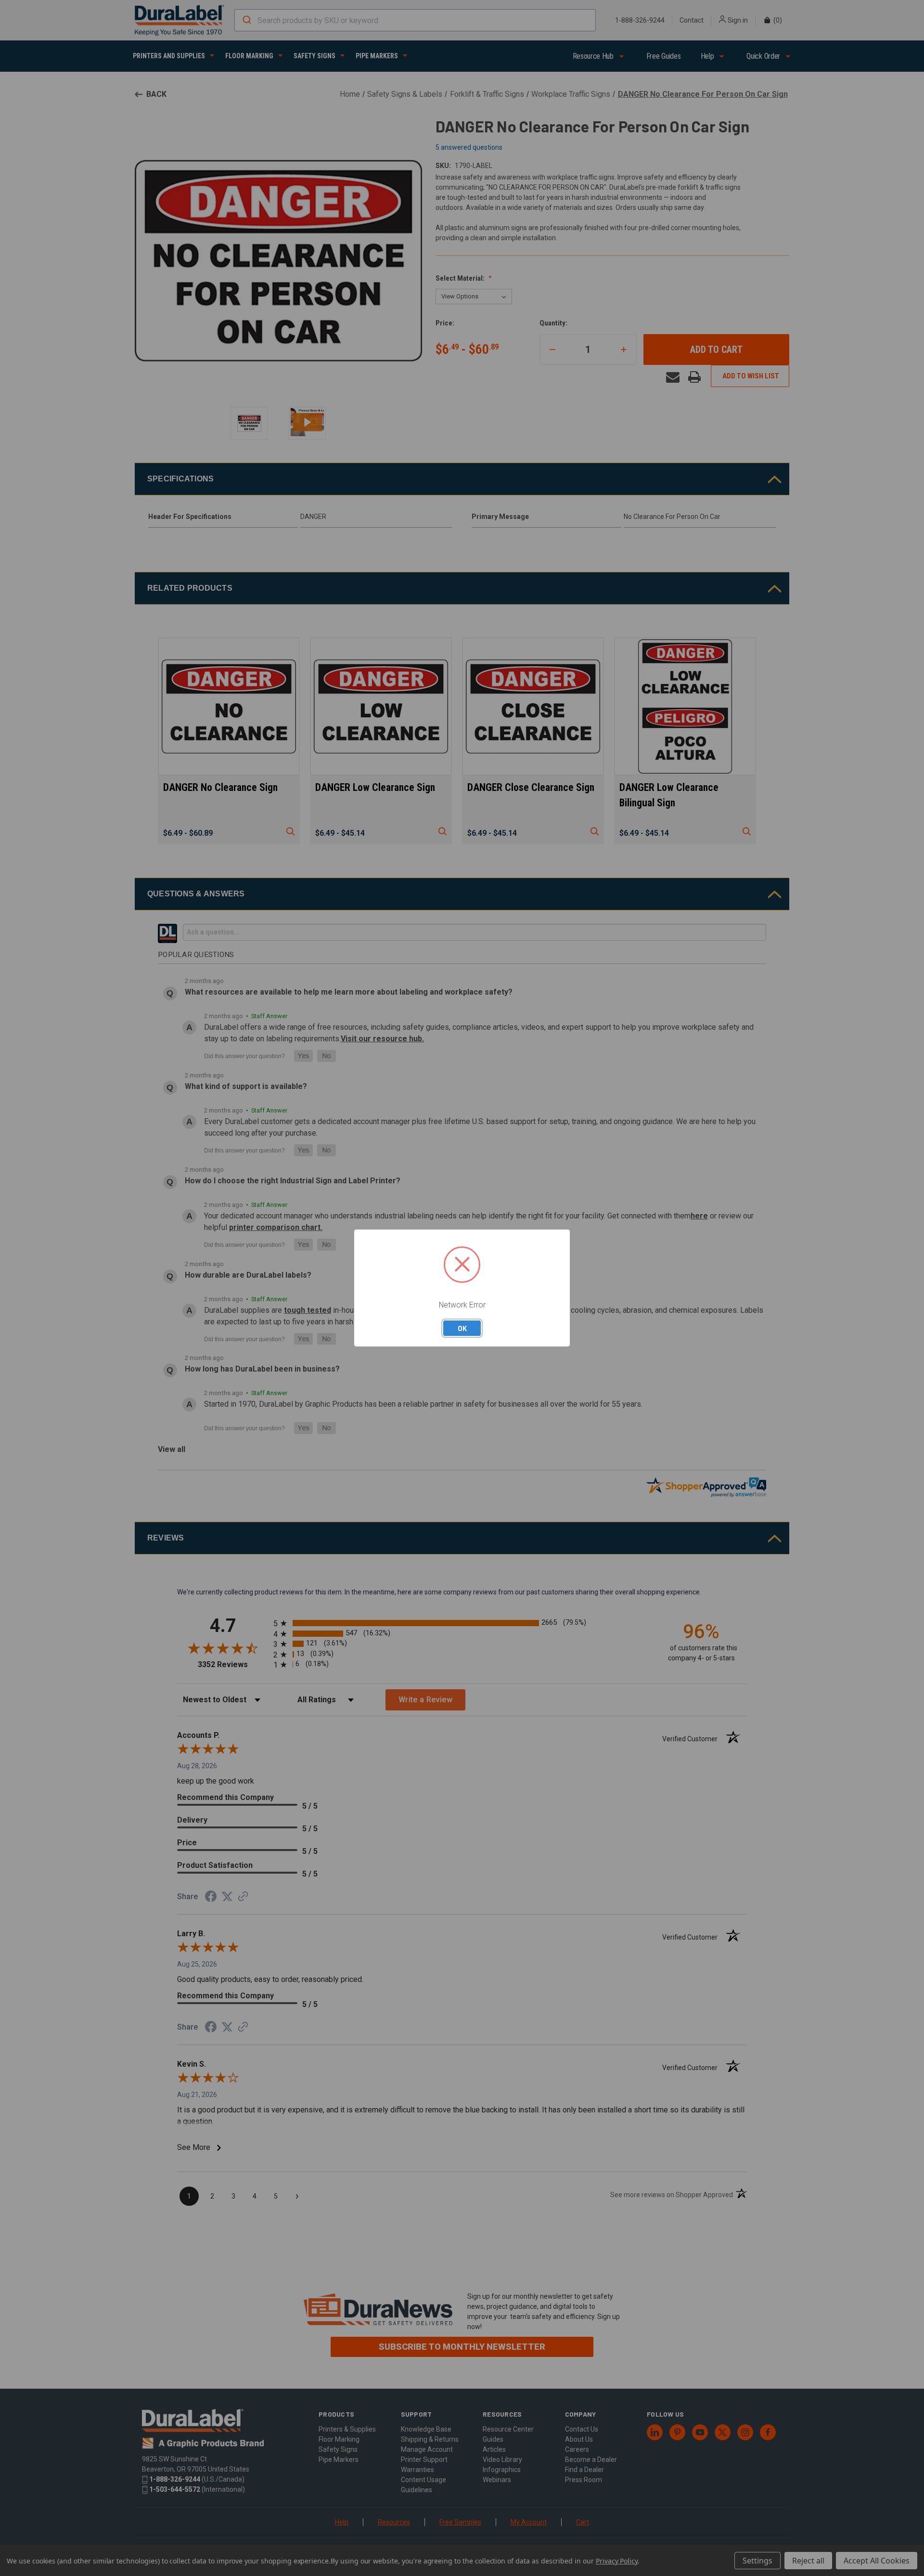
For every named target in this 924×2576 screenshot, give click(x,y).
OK (462, 1328)
